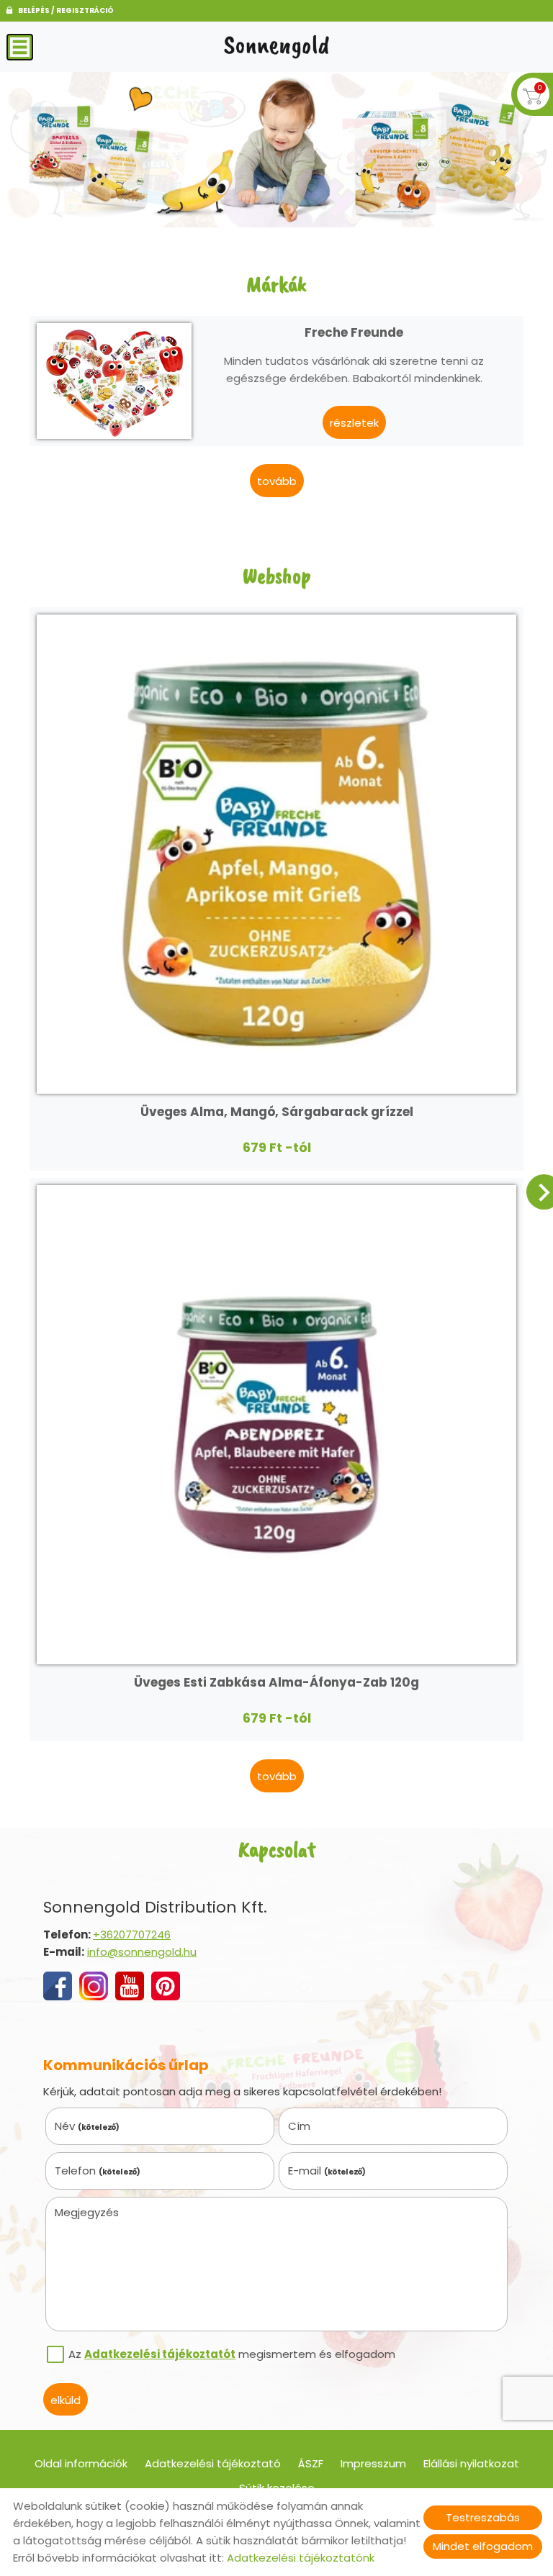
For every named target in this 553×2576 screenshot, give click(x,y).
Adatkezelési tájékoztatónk (301, 2558)
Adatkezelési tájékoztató (213, 2463)
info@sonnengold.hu (142, 1952)
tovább (277, 481)
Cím (299, 2126)
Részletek (354, 423)
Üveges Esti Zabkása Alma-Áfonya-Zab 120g (276, 1682)
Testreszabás (483, 2517)
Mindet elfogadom (483, 2546)
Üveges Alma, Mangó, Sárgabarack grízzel (277, 1112)
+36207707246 (132, 1935)
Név (87, 2126)
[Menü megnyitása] (20, 47)
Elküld (66, 2400)
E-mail (327, 2171)
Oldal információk (81, 2463)
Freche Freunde (354, 332)
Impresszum (373, 2463)
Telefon (98, 2171)
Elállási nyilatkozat (471, 2463)
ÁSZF (311, 2463)
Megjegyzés (87, 2212)
